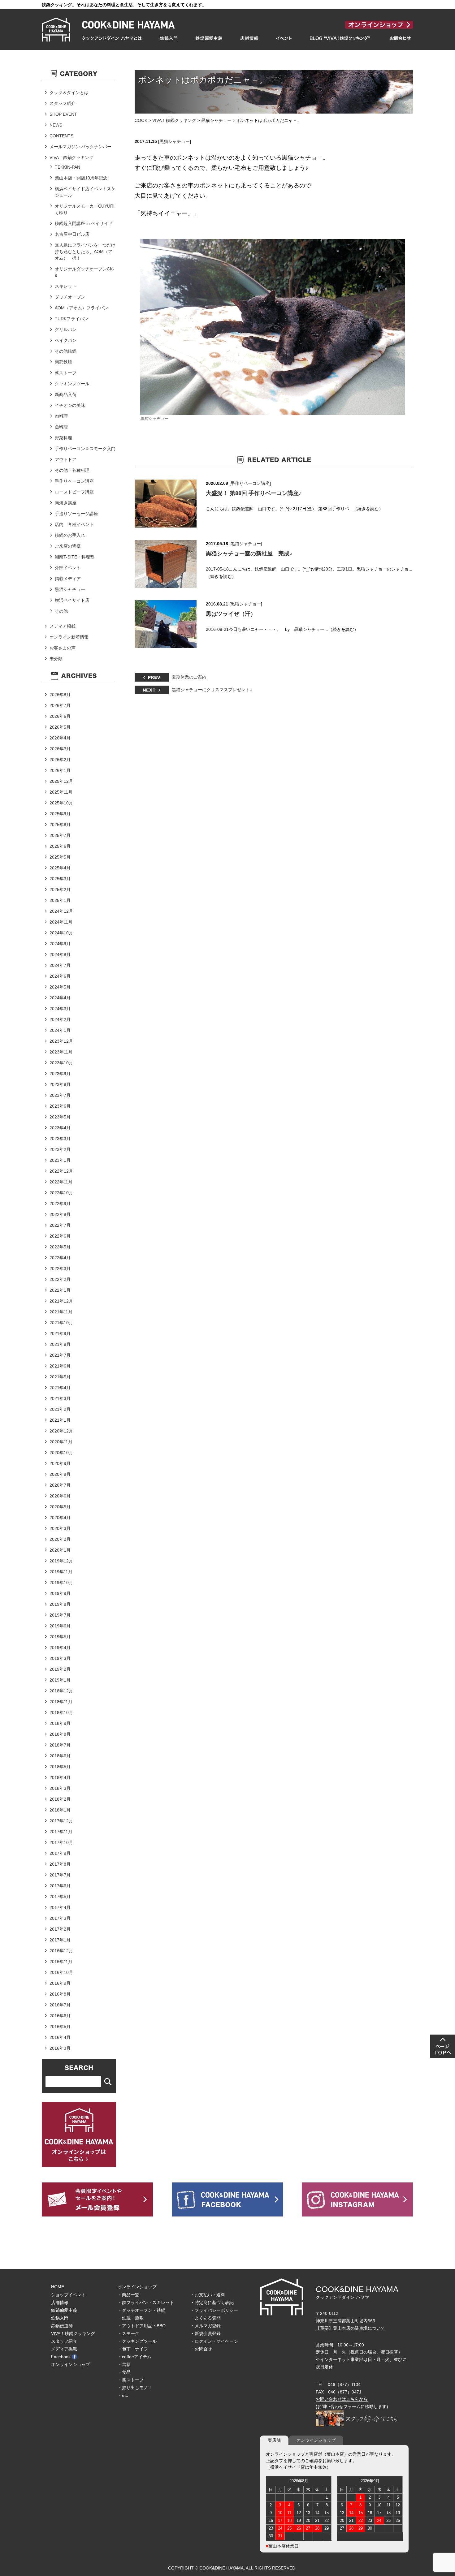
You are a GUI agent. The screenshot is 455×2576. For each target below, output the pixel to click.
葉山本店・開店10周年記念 (81, 178)
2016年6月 (60, 2016)
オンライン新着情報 (69, 637)
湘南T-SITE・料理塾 (75, 557)
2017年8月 (60, 1864)
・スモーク (128, 2333)
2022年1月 (60, 1290)
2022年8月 (60, 1214)
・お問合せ (201, 2349)
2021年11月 (61, 1312)
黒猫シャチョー (216, 120)
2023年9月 (60, 1074)
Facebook (61, 2357)
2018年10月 (61, 1712)
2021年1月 (60, 1420)
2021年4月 (60, 1388)
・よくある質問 (206, 2318)
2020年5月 (60, 1507)
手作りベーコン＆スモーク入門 (85, 449)
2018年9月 (60, 1723)
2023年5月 (60, 1117)
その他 (61, 611)
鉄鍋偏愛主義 (64, 2310)
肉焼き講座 (66, 503)
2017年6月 (60, 1886)
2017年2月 (60, 1929)
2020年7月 (60, 1485)
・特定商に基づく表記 (212, 2302)
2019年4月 (60, 1648)
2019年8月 (60, 1604)
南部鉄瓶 (63, 362)
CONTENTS (61, 136)
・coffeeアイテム (134, 2357)
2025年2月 (60, 890)
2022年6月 (60, 1236)
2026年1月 (60, 770)
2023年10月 (61, 1063)
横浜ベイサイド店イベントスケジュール (85, 192)
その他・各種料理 (72, 470)
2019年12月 (61, 1561)
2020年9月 (60, 1463)
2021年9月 (60, 1333)
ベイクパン (66, 340)
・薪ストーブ (131, 2380)
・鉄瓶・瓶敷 (131, 2318)
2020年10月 (61, 1453)
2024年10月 (61, 933)
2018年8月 (60, 1734)
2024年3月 (60, 1009)
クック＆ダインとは (69, 93)
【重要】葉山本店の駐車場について (350, 2328)
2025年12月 (61, 781)
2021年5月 (60, 1377)
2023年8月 (60, 1084)
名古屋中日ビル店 (72, 234)
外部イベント (68, 568)
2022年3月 (60, 1269)
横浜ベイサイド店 (72, 600)
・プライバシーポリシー (214, 2310)
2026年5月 (60, 727)
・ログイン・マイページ (214, 2341)
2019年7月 (60, 1615)
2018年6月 (60, 1756)
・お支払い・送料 (208, 2295)
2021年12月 (61, 1301)
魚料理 (61, 427)
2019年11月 (61, 1572)
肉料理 (61, 416)
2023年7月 (60, 1095)
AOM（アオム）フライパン (81, 308)
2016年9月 (60, 1983)
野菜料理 (63, 438)
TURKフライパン (71, 319)
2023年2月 (60, 1149)
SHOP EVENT (63, 114)
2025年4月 (60, 868)
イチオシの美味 (70, 405)
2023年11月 (61, 1052)
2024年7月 (60, 965)
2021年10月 (61, 1323)
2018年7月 (60, 1745)
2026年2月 (60, 760)
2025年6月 (60, 846)
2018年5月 (60, 1767)
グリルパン (66, 330)
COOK (141, 120)
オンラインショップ (71, 2364)
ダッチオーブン (70, 297)
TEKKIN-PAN (67, 167)
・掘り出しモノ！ (135, 2388)
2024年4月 (60, 998)
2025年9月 (60, 814)
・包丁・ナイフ (133, 2349)
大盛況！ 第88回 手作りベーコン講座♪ (254, 493)
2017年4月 (60, 1907)
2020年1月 (60, 1550)
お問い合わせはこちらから (342, 2399)
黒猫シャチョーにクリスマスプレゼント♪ (212, 690)
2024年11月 (61, 922)
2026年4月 (60, 738)
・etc (123, 2395)
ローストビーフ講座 (74, 492)
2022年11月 (61, 1182)
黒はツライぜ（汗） (231, 614)
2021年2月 (60, 1409)
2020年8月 (60, 1474)
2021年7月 (60, 1355)
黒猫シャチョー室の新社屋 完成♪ (249, 554)
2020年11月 (61, 1442)
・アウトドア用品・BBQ (142, 2326)
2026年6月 (60, 716)
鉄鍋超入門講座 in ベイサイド (84, 223)
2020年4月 (60, 1518)
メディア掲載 (63, 626)
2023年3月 (60, 1139)
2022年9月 (60, 1204)
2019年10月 (61, 1583)
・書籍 (124, 2364)
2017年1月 (60, 1940)
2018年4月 (60, 1777)
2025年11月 (61, 792)
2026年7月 (60, 705)
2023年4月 (60, 1128)
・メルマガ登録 (206, 2326)
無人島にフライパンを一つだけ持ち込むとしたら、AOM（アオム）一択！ (85, 252)
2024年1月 (60, 1030)
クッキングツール (72, 384)
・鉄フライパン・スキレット (146, 2302)
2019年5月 (60, 1637)
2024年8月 (60, 954)
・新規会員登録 (206, 2333)
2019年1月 (60, 1680)
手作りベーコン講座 (250, 483)
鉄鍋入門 (60, 2318)
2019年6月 (60, 1626)
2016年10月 (61, 1972)
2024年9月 (60, 944)
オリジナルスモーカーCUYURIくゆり (85, 209)
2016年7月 (60, 2005)
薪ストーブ (66, 373)
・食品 (124, 2372)
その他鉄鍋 (66, 351)
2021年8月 (60, 1344)
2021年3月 (60, 1398)
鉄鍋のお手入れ (70, 535)
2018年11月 (61, 1702)
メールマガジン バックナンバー (80, 147)
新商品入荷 (66, 394)
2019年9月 (60, 1593)
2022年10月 (61, 1193)
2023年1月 (60, 1160)
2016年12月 (61, 1951)
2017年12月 (61, 1821)
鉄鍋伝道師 (62, 2326)
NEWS (56, 125)
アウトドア (66, 459)
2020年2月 (60, 1539)
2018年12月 (61, 1691)
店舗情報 (60, 2302)
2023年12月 (61, 1041)
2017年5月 (60, 1897)
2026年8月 (60, 695)
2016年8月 (60, 1994)
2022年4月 (60, 1258)
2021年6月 (60, 1366)
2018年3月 (60, 1788)
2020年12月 (61, 1431)
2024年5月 (60, 987)
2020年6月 (60, 1496)
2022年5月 (60, 1247)
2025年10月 (61, 803)
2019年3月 (60, 1658)
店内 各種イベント (74, 524)
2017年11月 (61, 1832)
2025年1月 (60, 900)
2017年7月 (60, 1875)
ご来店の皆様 (68, 546)
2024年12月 (61, 911)
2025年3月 (60, 879)
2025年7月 (60, 835)
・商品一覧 (128, 2295)
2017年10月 (61, 1842)
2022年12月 (61, 1171)
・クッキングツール (137, 2341)
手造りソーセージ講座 (76, 514)
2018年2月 (60, 1799)
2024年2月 (60, 1019)
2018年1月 (60, 1810)
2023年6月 (60, 1106)
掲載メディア (68, 579)
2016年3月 (60, 2048)
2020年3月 (60, 1528)
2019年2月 (60, 1669)
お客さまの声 (63, 648)
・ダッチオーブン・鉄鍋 (141, 2310)
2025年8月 (60, 825)
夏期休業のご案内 (189, 677)
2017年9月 (60, 1853)
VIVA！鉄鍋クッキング (174, 120)
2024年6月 (60, 976)
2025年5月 (60, 857)
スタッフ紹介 (63, 103)
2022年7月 (60, 1225)
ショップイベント (68, 2295)
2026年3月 (60, 749)
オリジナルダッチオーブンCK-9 (84, 272)
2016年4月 (60, 2037)
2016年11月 (61, 1962)
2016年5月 (60, 2027)
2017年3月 (60, 1918)
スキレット (66, 286)
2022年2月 (60, 1279)
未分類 (56, 659)
